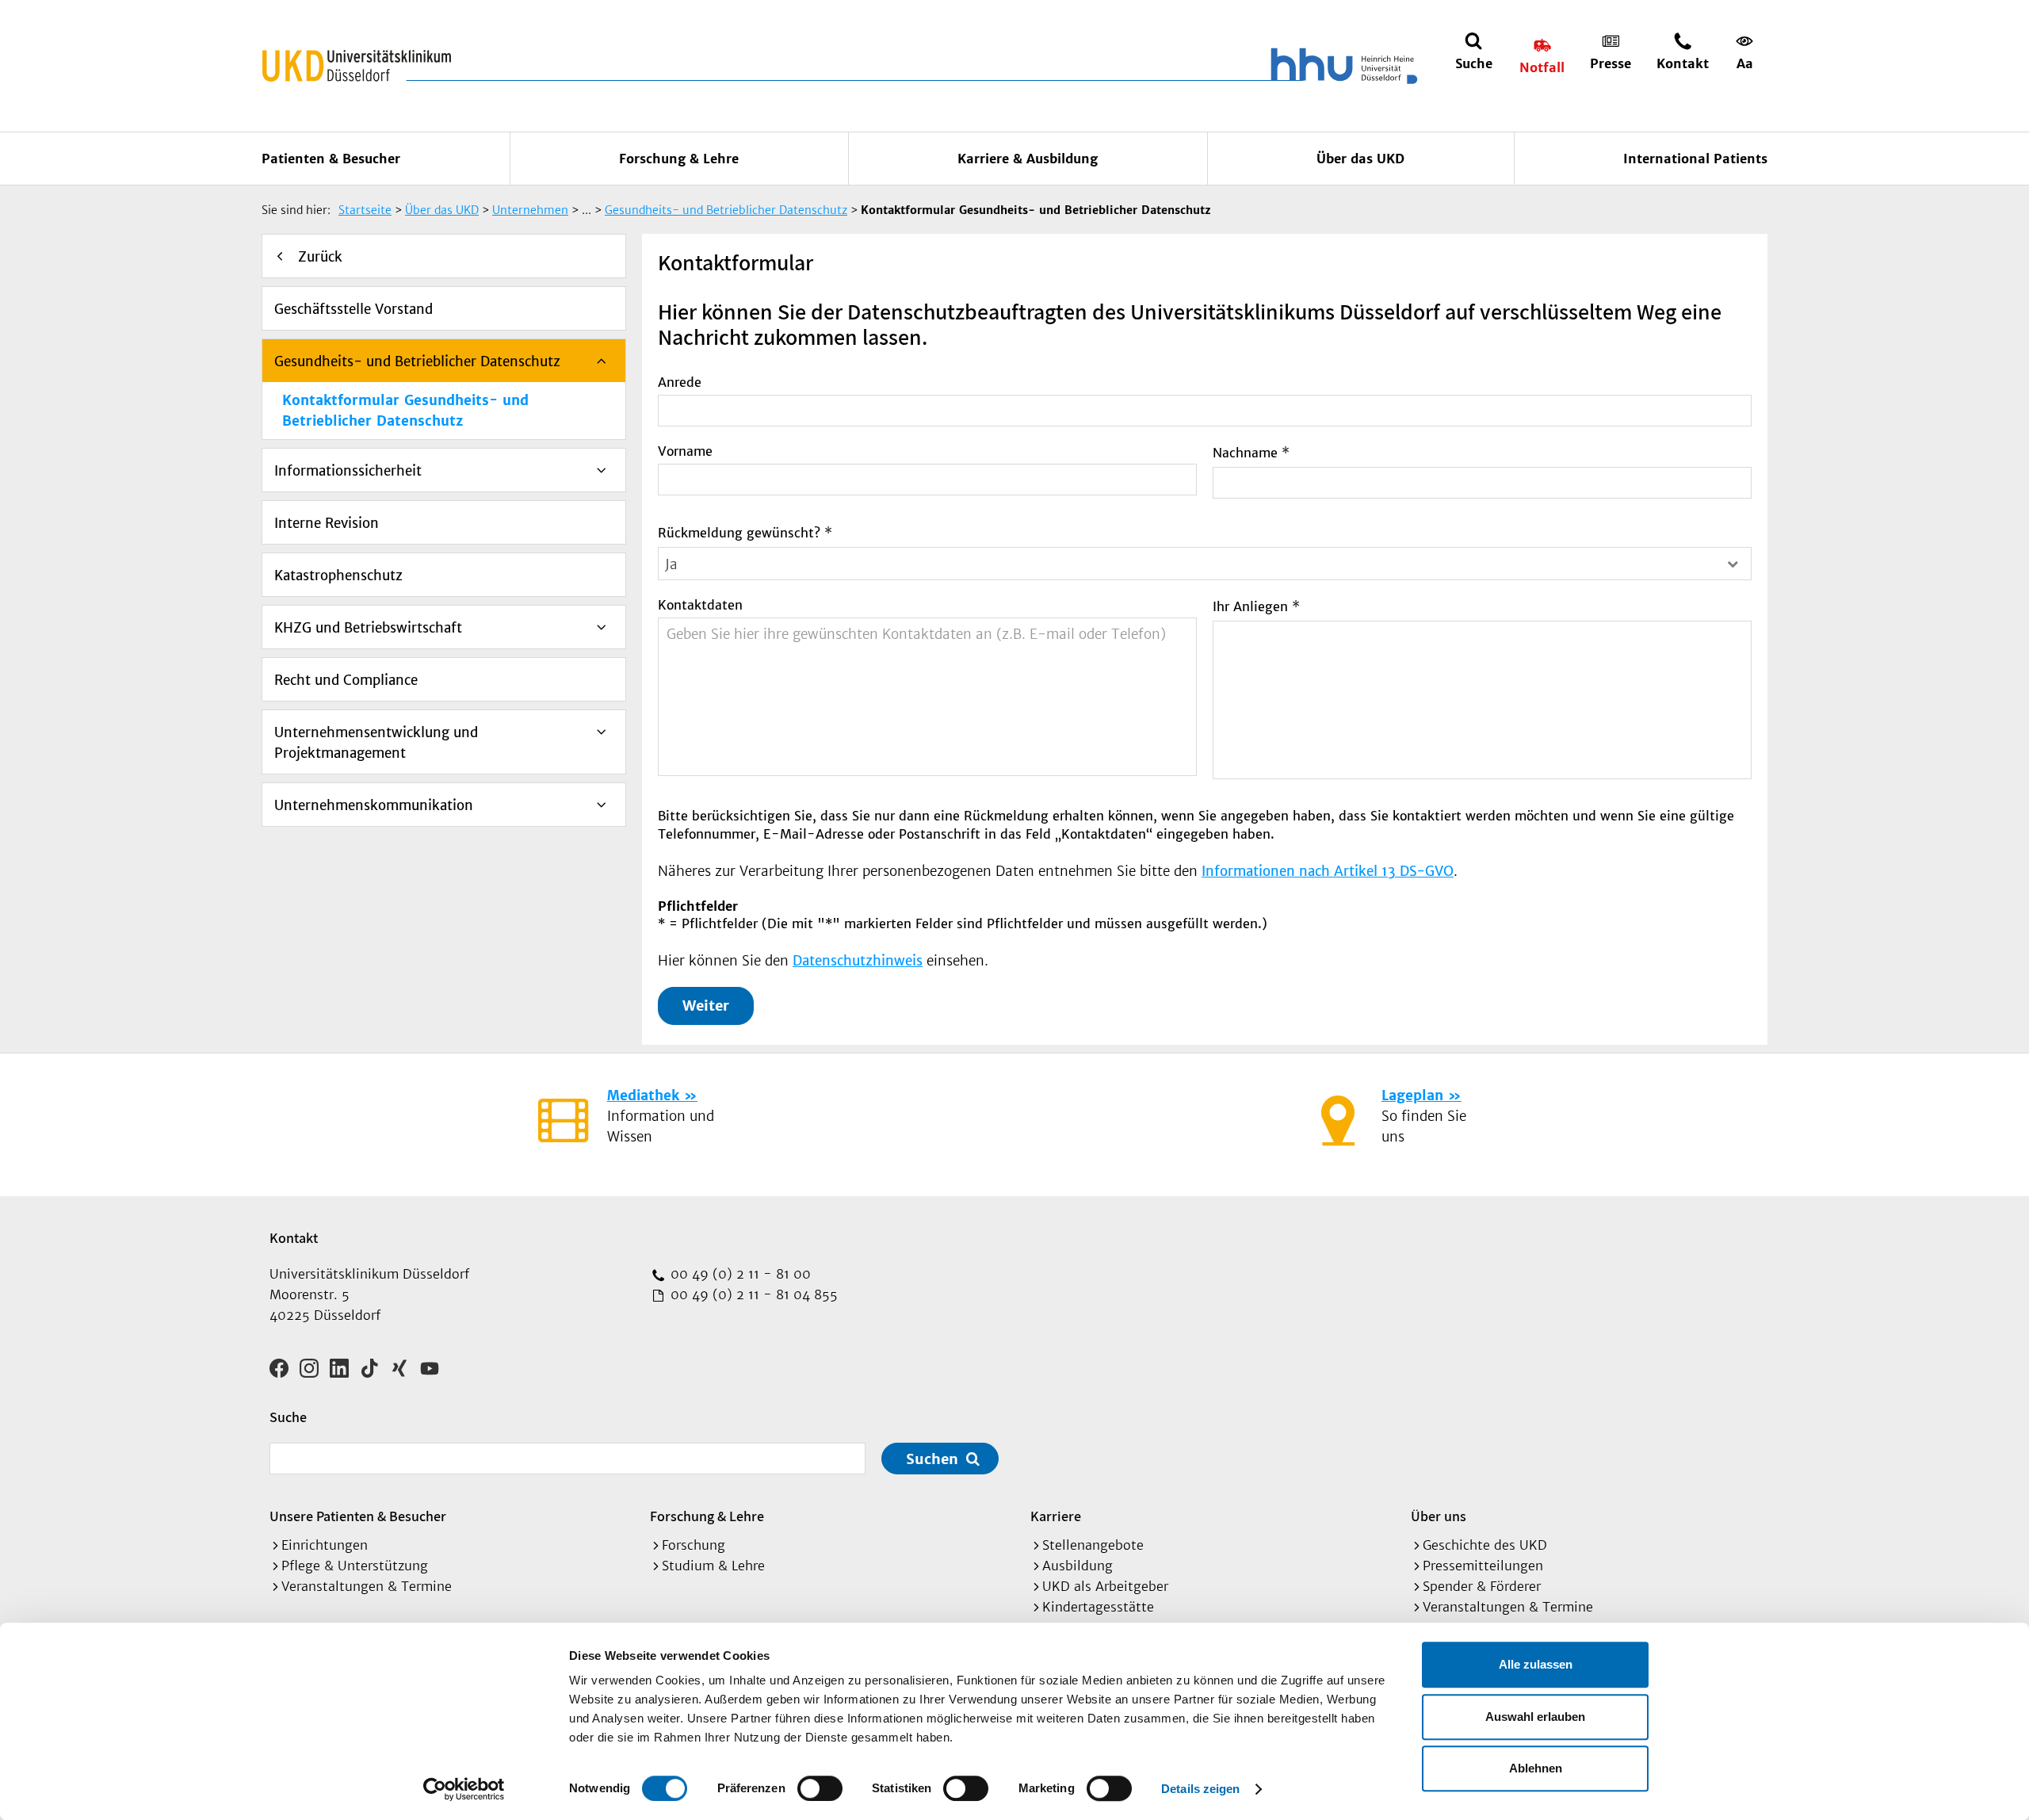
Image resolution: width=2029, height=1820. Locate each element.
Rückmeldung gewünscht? (745, 533)
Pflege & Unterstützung (355, 1566)
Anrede (680, 382)
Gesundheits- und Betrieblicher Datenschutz (417, 361)
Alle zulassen (1536, 1664)
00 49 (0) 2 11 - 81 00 (739, 1274)
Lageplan (1412, 1095)
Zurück (320, 257)
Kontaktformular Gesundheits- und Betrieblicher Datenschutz (405, 411)
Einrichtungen (325, 1545)
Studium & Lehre (713, 1566)
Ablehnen (1536, 1768)
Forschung (694, 1545)
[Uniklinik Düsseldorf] (357, 66)
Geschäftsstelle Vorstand (353, 309)
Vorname (685, 451)
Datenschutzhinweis (858, 961)
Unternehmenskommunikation (374, 805)
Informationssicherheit (348, 471)
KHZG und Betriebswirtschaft (368, 628)
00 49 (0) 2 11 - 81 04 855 (752, 1294)
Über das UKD (1360, 159)
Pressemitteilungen (1483, 1566)
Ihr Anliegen (1256, 606)
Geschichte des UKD (1485, 1545)
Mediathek (643, 1095)
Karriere (1056, 1516)
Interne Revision (327, 523)
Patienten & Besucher (331, 159)
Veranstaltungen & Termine (367, 1586)
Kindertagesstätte (1098, 1607)
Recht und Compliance (346, 680)
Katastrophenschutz (338, 575)
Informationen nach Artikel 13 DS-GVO (1328, 871)
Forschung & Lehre (679, 159)
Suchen (932, 1459)
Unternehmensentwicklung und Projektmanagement (376, 743)
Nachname (1251, 453)
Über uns (1439, 1516)
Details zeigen (1200, 1789)
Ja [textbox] (671, 564)
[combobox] (1205, 564)
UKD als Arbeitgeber (1105, 1586)
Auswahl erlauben (1535, 1717)
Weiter (706, 1006)
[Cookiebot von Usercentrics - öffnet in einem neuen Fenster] (464, 1789)
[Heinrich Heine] (1341, 66)
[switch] (820, 1788)
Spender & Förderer (1482, 1586)
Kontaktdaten (700, 605)
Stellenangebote (1093, 1545)
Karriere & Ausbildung (1028, 159)
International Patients (1695, 159)
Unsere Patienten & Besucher (358, 1516)
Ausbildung (1078, 1566)
